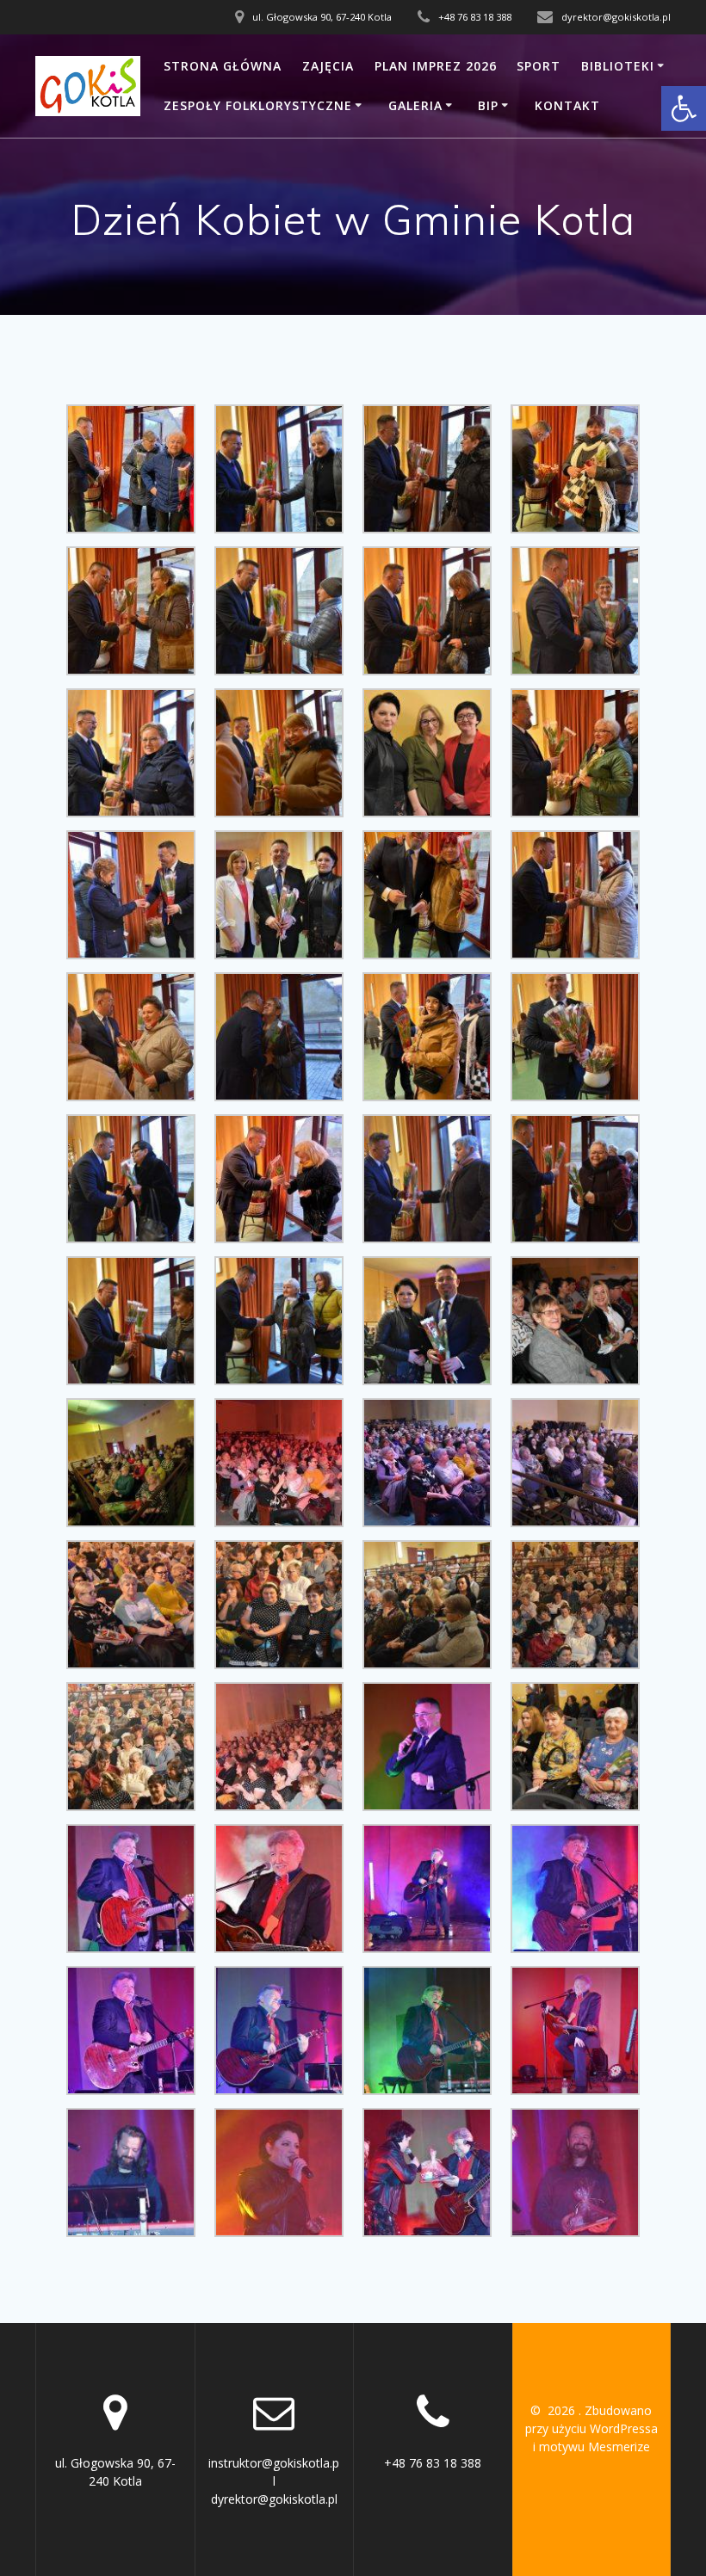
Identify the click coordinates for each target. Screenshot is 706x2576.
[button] (684, 108)
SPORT (539, 66)
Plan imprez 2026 (436, 66)
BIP (488, 105)
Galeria (415, 105)
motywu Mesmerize (595, 2447)
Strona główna (223, 66)
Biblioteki (618, 66)
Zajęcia (328, 66)
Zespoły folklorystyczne (258, 105)
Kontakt (567, 105)
